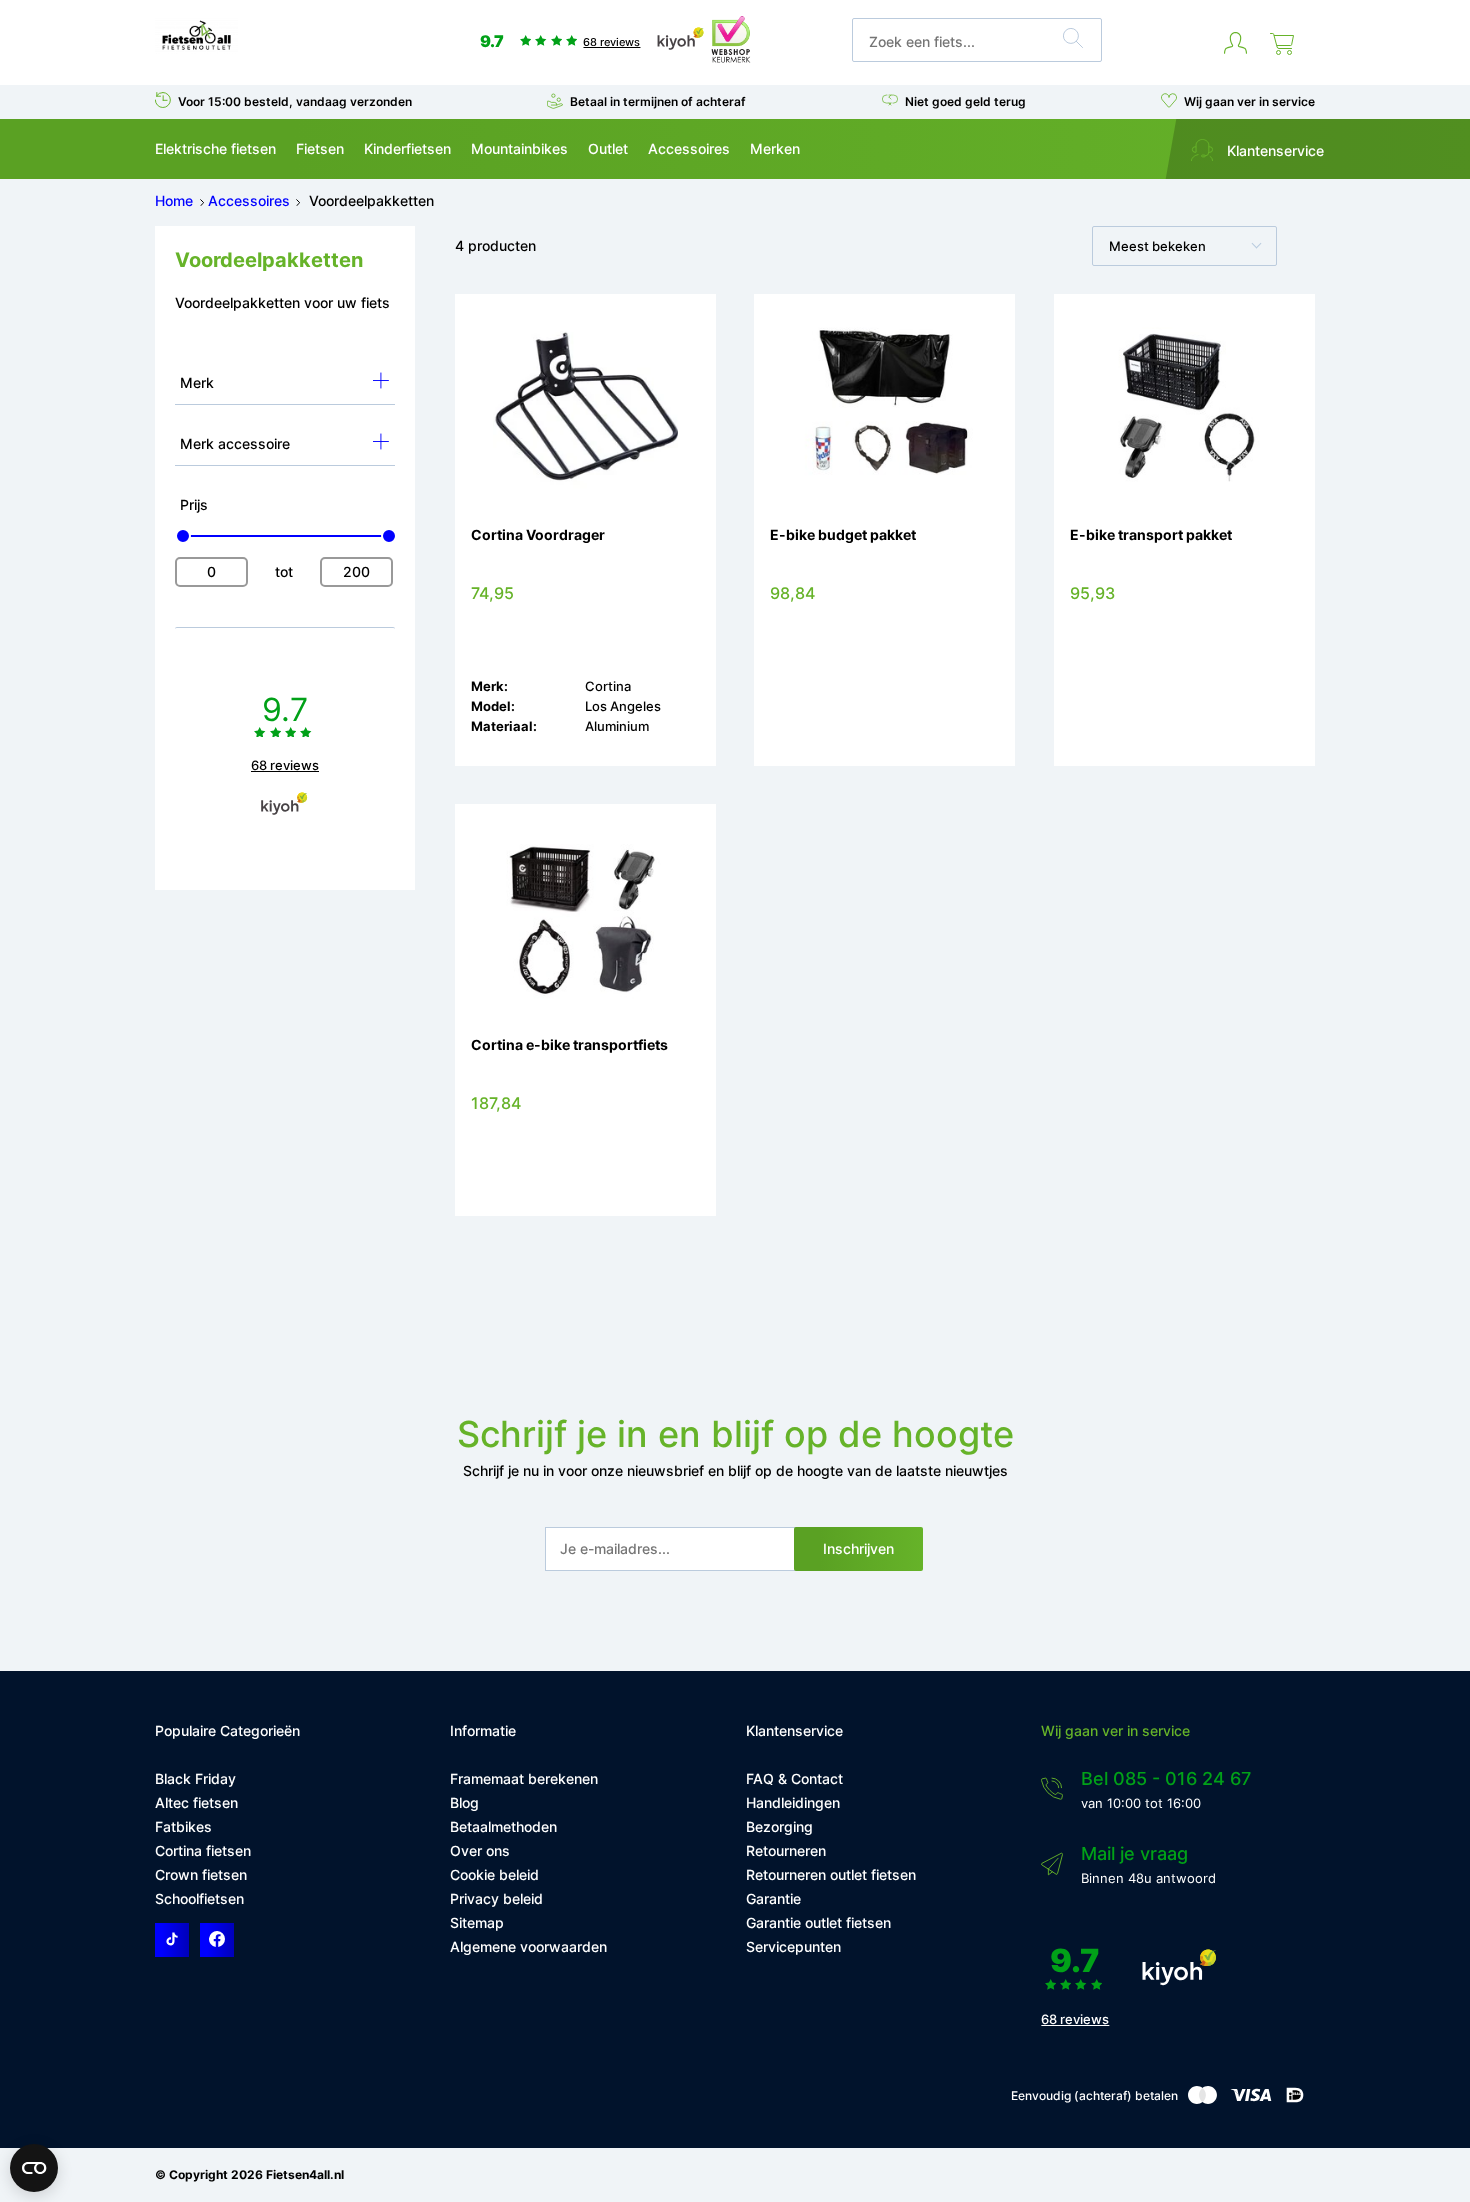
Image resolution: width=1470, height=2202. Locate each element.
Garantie (773, 1898)
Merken (775, 148)
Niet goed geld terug (965, 101)
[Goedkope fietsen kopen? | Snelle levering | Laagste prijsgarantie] (196, 48)
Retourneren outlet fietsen (831, 1874)
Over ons (480, 1850)
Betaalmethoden (503, 1826)
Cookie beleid (494, 1874)
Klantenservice (1273, 150)
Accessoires (689, 148)
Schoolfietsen (199, 1898)
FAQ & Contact (794, 1778)
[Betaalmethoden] (1202, 2099)
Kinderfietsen (407, 148)
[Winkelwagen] (1282, 44)
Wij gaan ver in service (1249, 101)
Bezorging (779, 1826)
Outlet (608, 148)
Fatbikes (183, 1826)
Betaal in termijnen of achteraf (658, 101)
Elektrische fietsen (215, 148)
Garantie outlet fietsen (818, 1922)
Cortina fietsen (203, 1850)
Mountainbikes (519, 148)
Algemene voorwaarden (528, 1946)
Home (174, 200)
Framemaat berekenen (524, 1778)
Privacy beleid (496, 1898)
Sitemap (477, 1922)
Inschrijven (858, 1548)
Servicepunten (793, 1946)
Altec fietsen (196, 1802)
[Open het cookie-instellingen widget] (34, 2168)
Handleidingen (793, 1802)
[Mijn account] (1235, 44)
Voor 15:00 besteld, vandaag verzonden (295, 101)
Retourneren (786, 1850)
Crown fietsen (201, 1874)
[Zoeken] (1073, 41)
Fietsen (320, 148)
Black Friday (195, 1778)
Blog (464, 1802)
